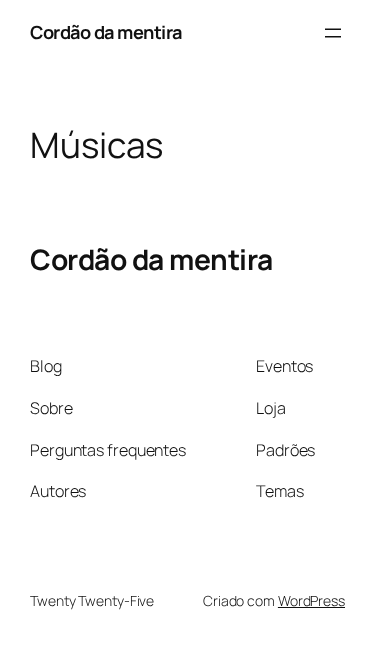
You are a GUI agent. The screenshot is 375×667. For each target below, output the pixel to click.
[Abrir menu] (333, 33)
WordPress (311, 600)
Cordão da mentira (106, 32)
